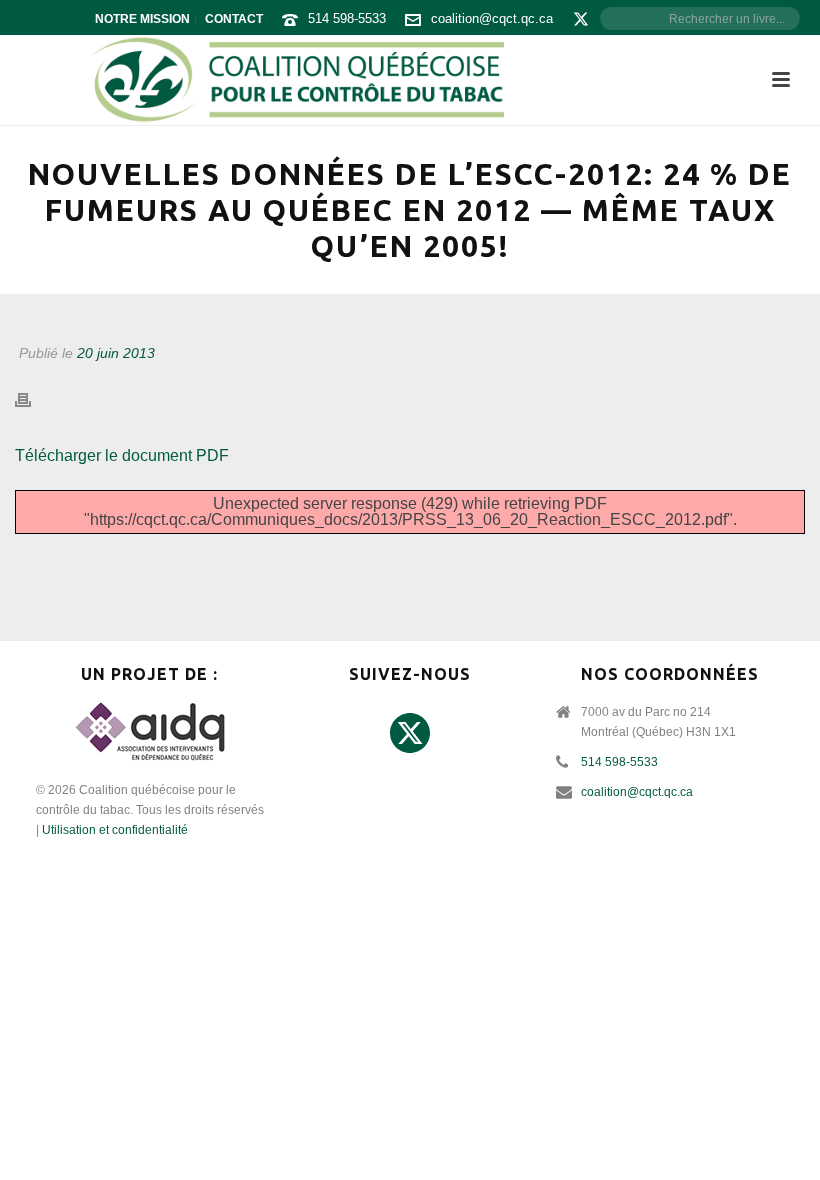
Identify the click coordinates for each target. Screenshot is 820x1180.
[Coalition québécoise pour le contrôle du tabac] (297, 80)
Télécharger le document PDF (122, 455)
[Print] (33, 400)
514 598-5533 (347, 18)
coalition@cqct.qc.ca (492, 18)
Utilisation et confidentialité (115, 830)
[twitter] (410, 734)
